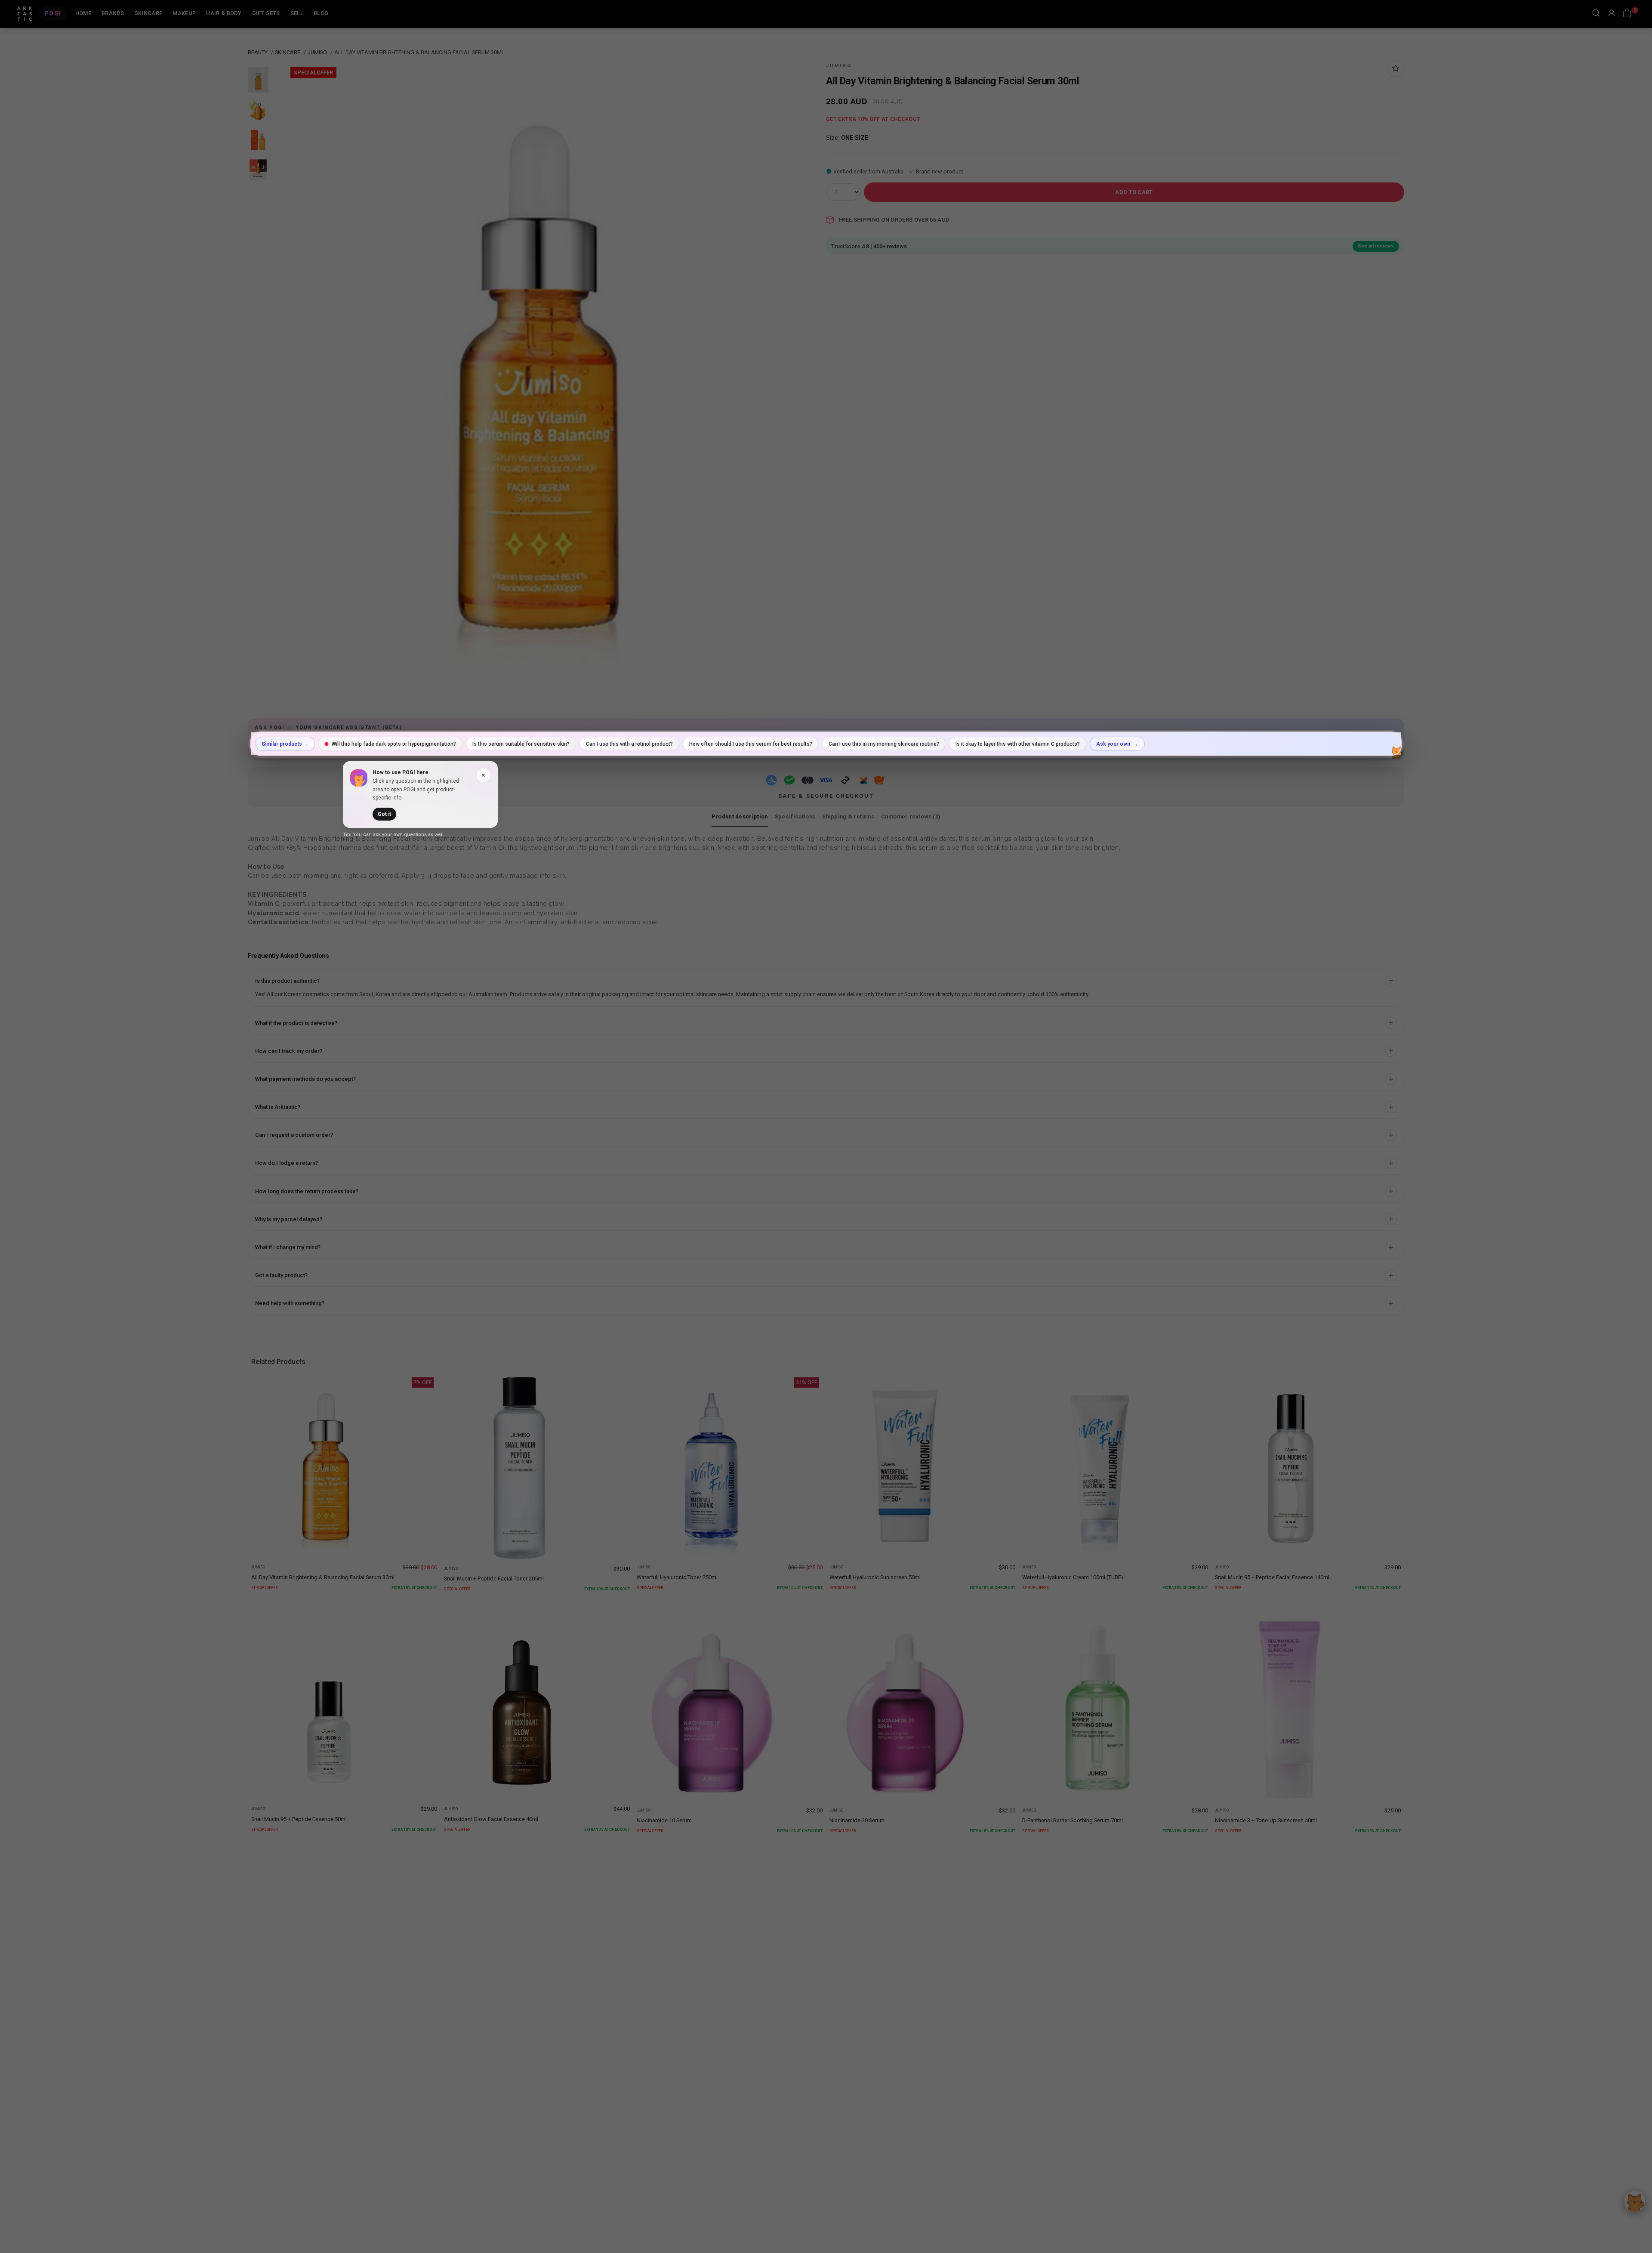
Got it (384, 814)
